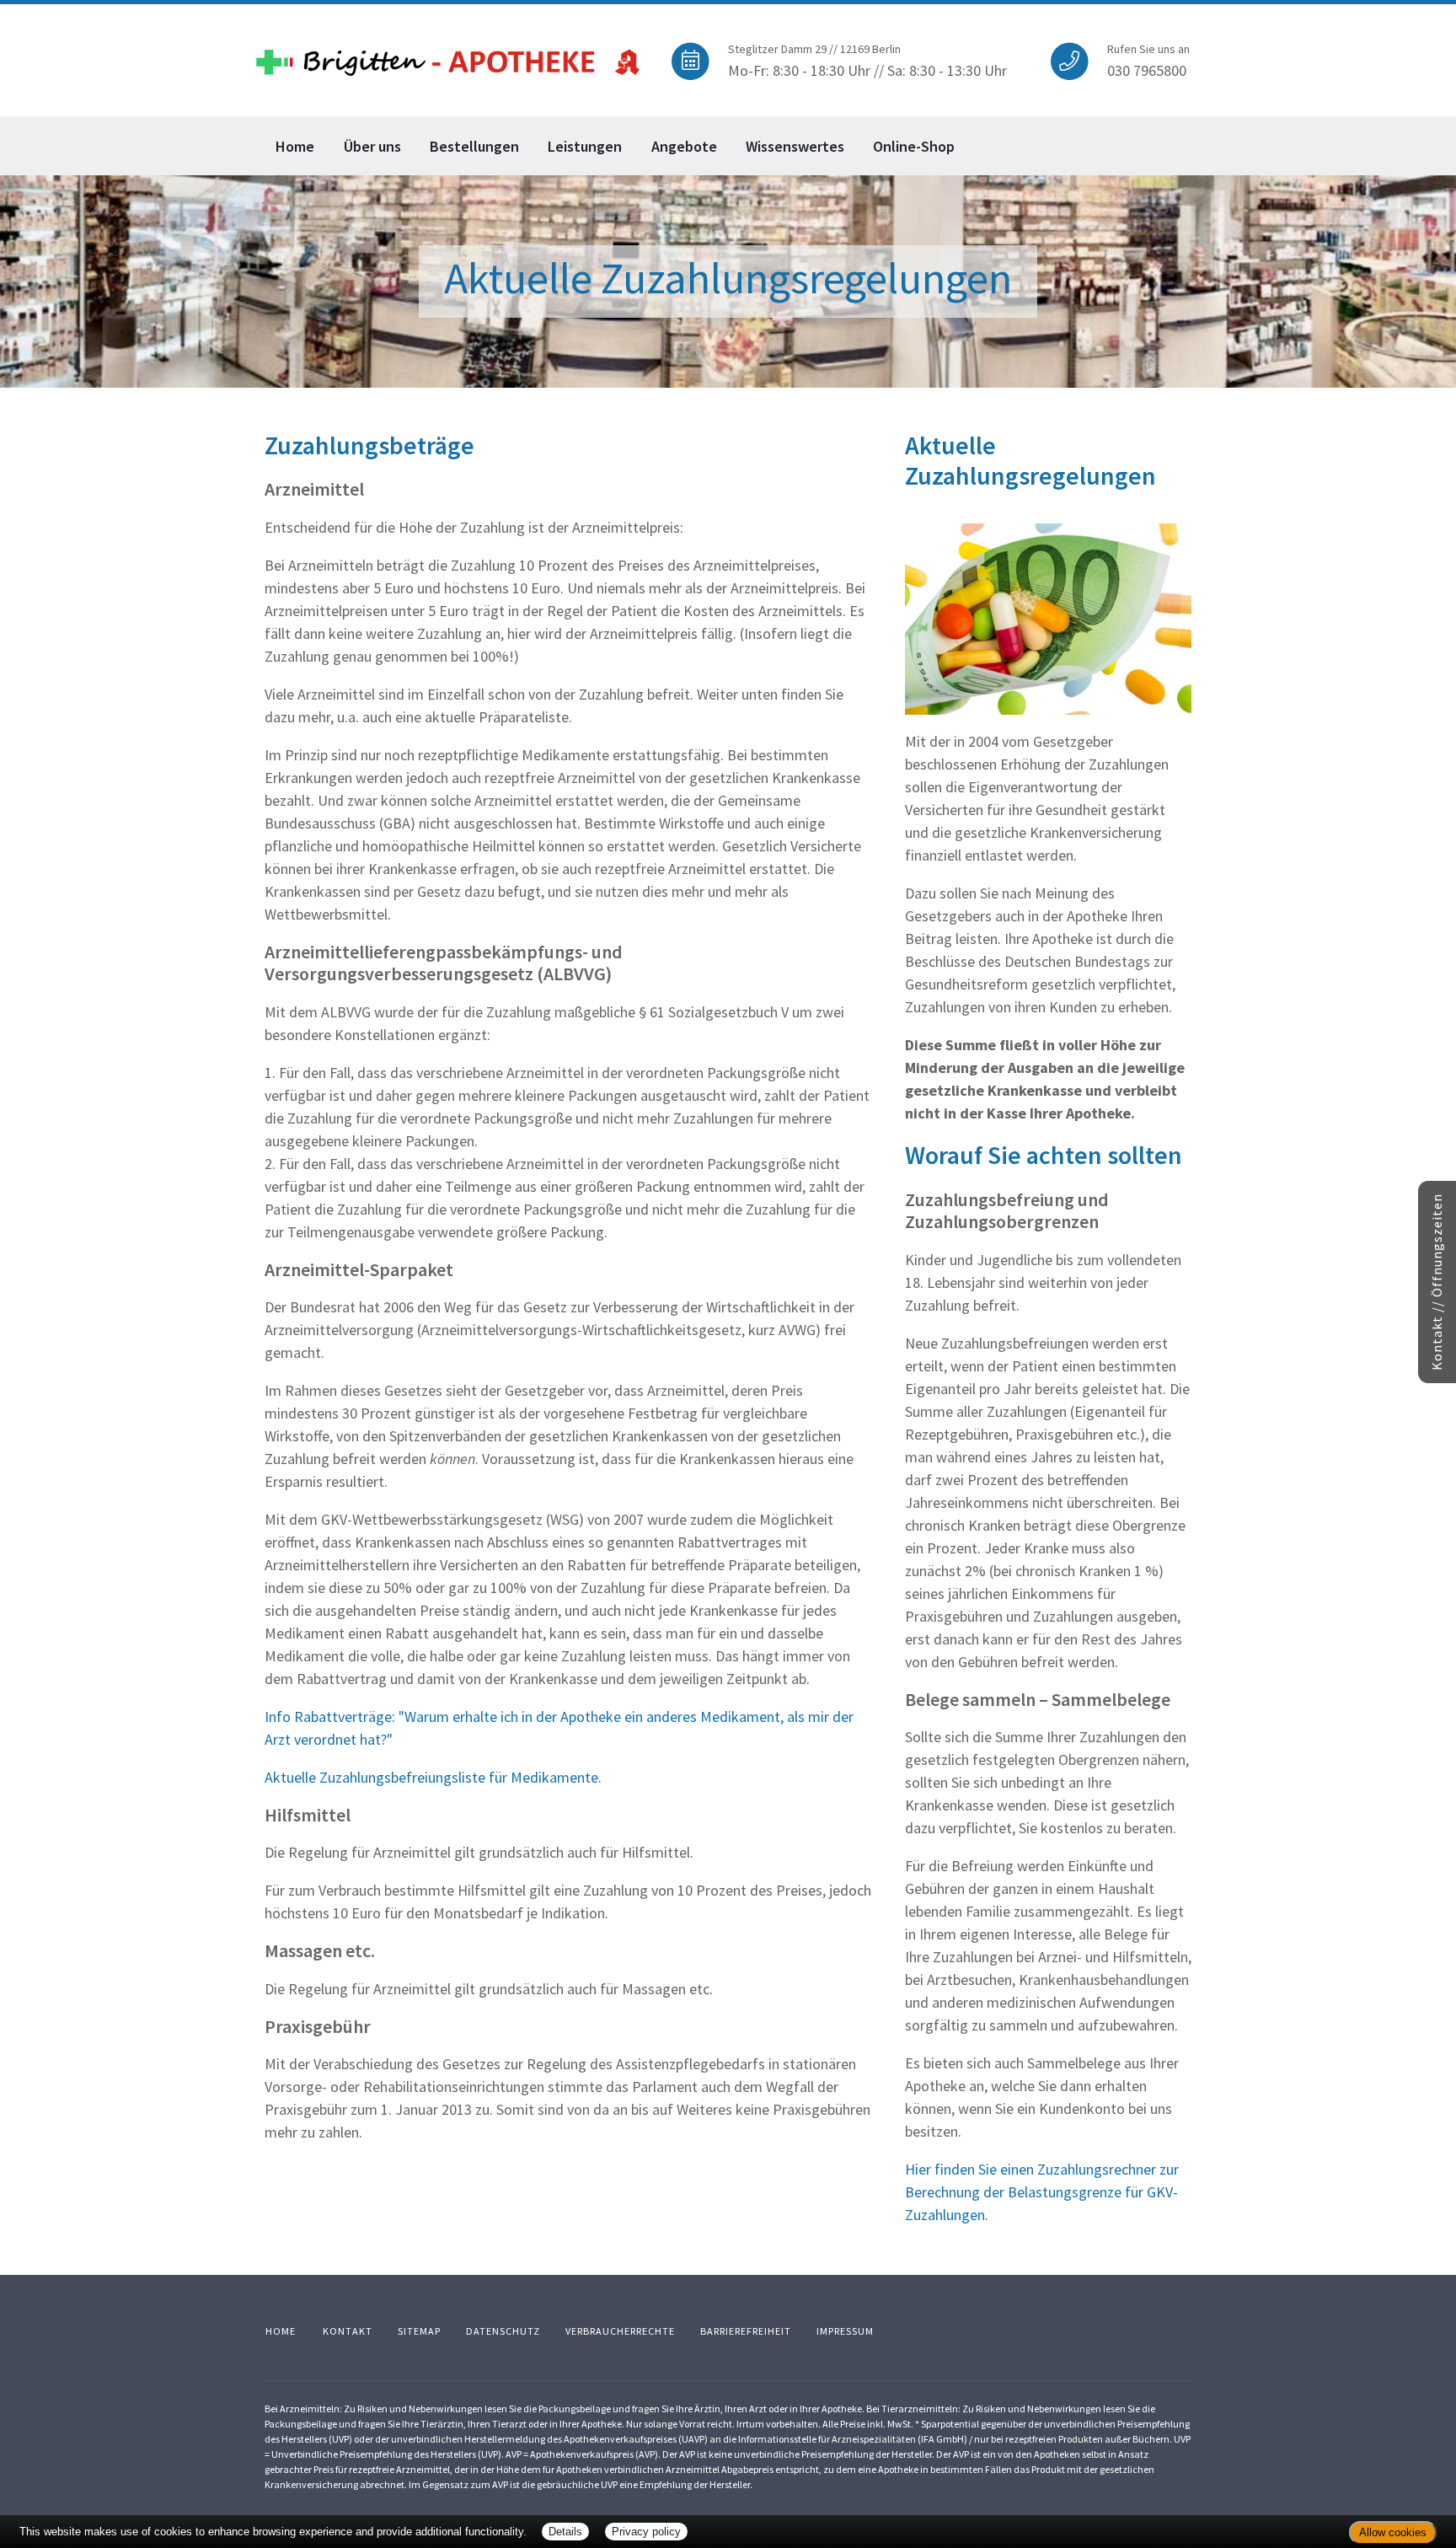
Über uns (372, 146)
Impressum (845, 2331)
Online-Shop (914, 146)
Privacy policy (646, 2532)
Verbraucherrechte (620, 2331)
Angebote (684, 146)
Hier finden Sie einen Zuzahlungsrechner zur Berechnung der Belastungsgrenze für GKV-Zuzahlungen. (1042, 2192)
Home (295, 146)
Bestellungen (474, 146)
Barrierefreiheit (746, 2331)
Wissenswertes (795, 146)
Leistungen (585, 146)
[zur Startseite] (448, 58)
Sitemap (419, 2331)
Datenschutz (503, 2331)
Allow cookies (1393, 2532)
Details (565, 2532)
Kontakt (348, 2331)
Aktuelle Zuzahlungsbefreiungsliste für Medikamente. (433, 1777)
